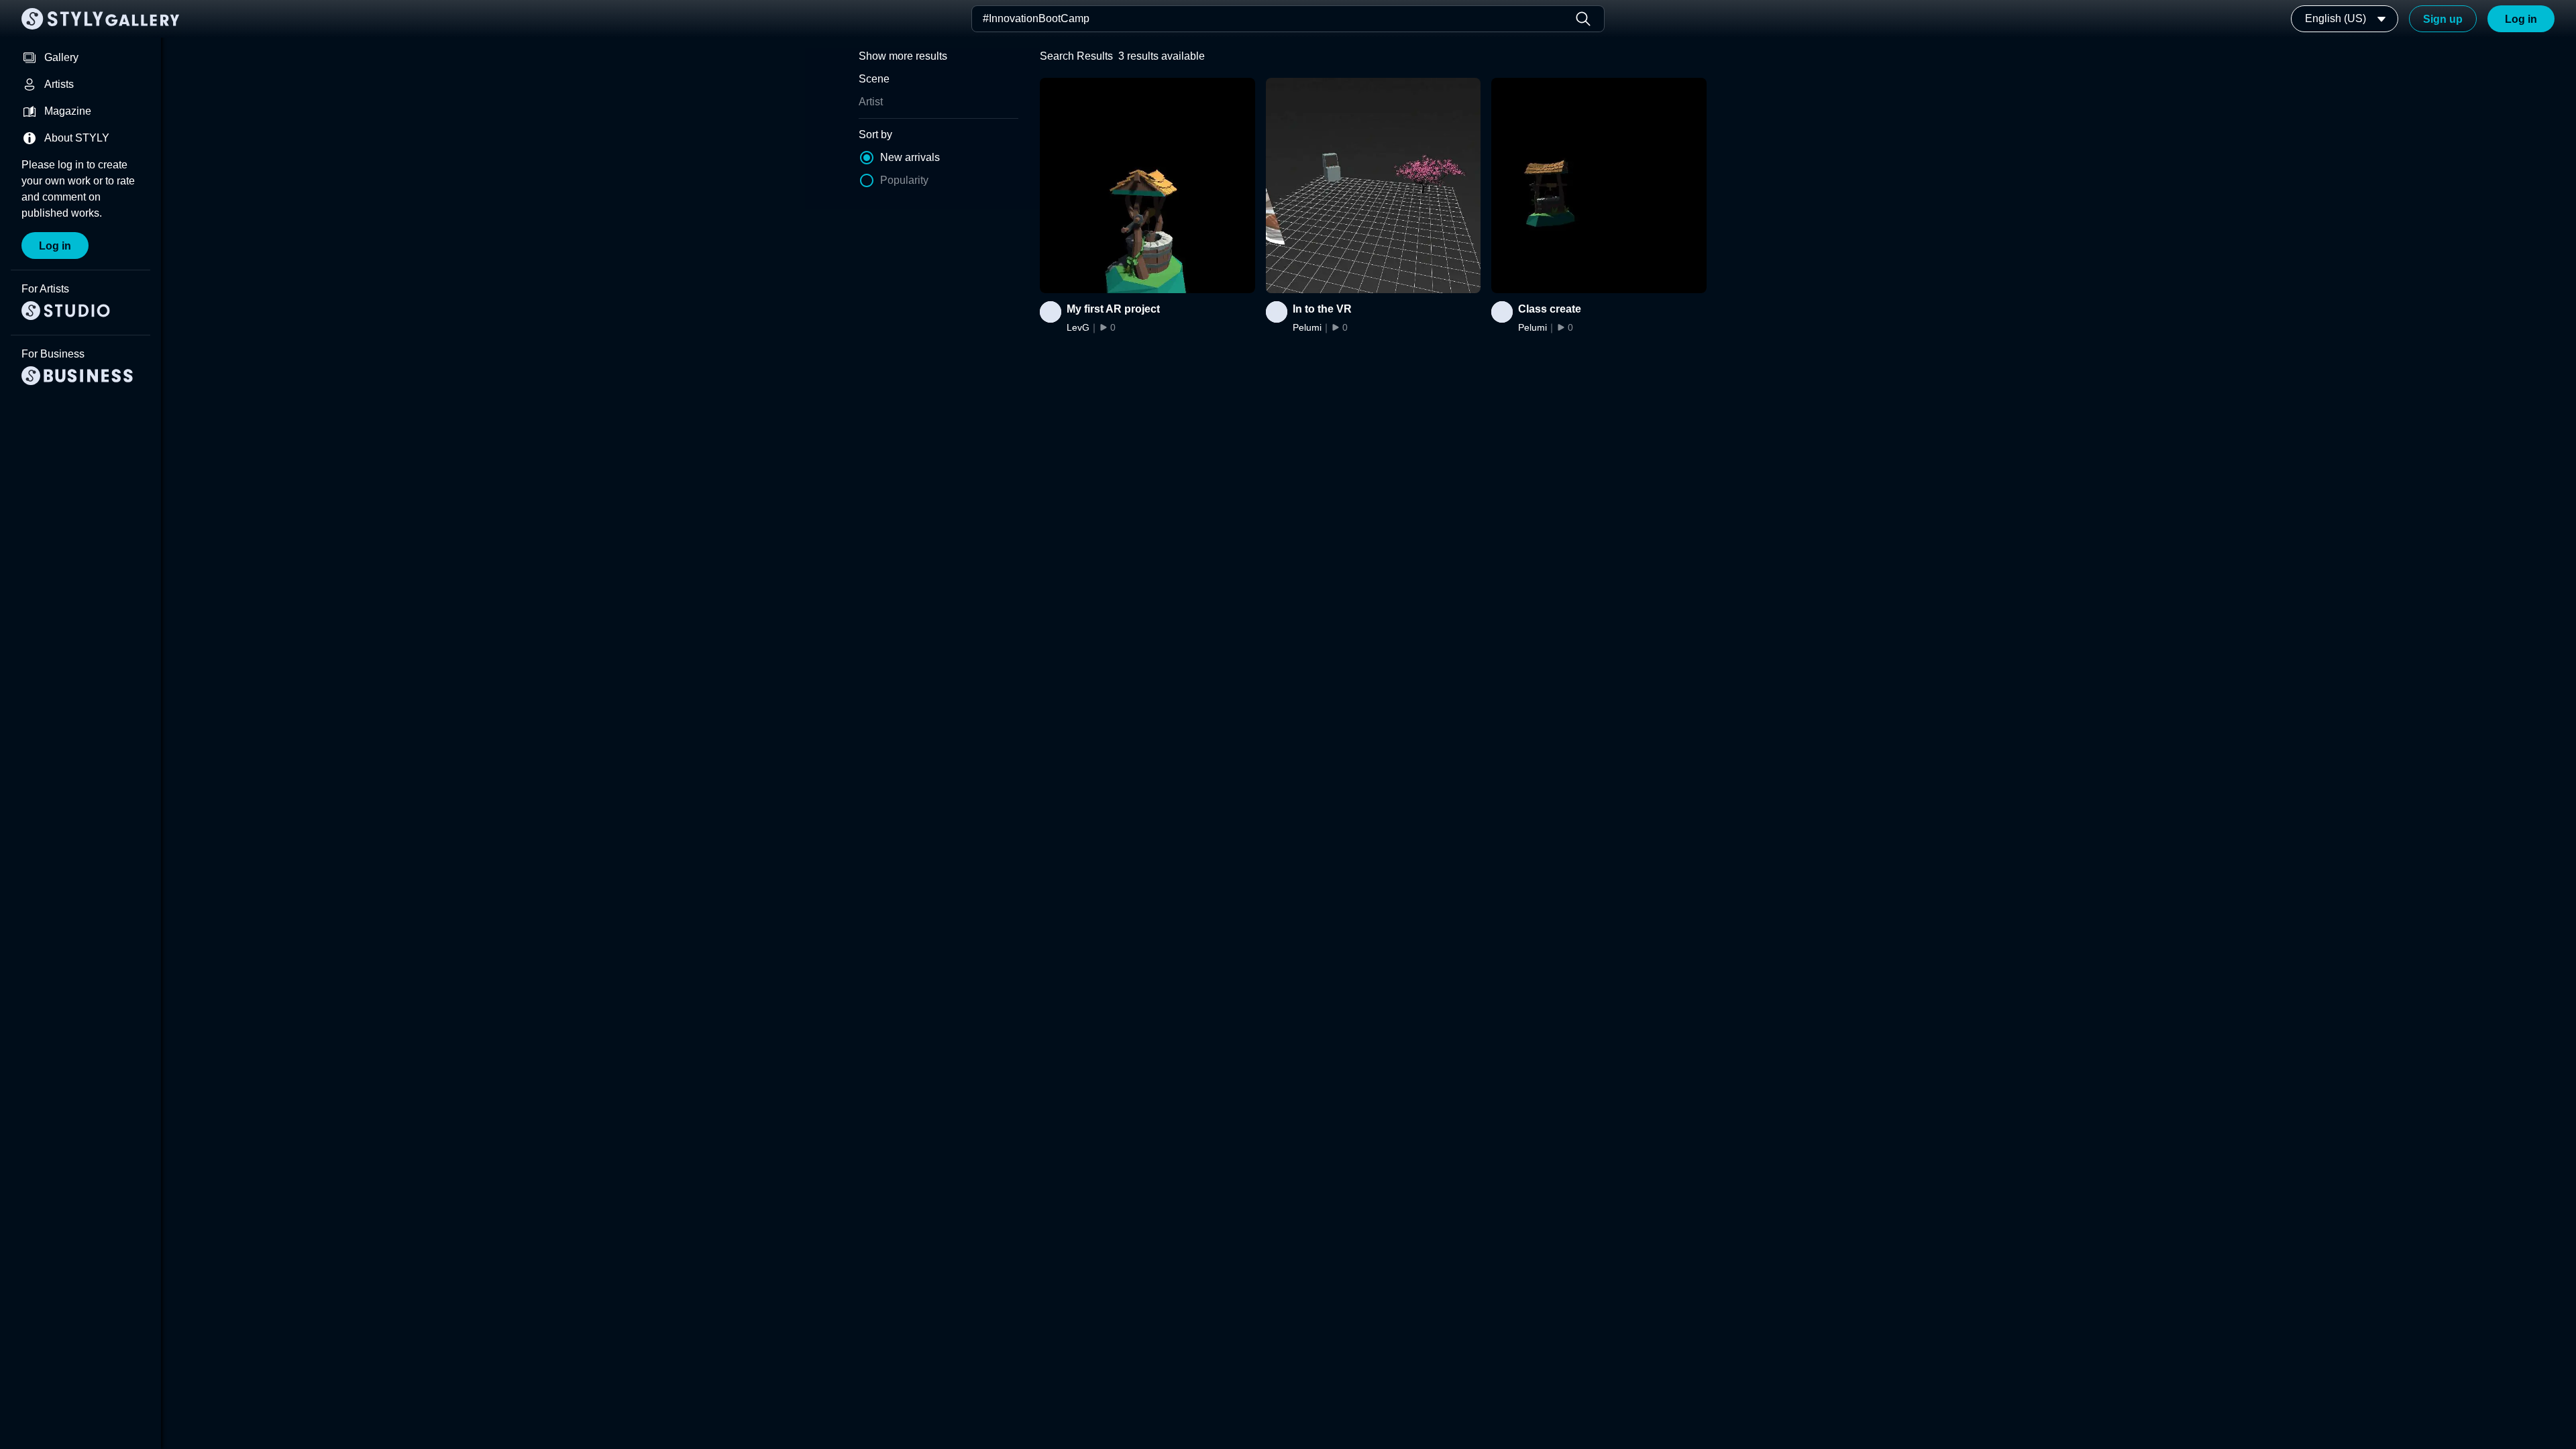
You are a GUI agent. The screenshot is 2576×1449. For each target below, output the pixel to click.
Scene (874, 79)
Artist (871, 102)
